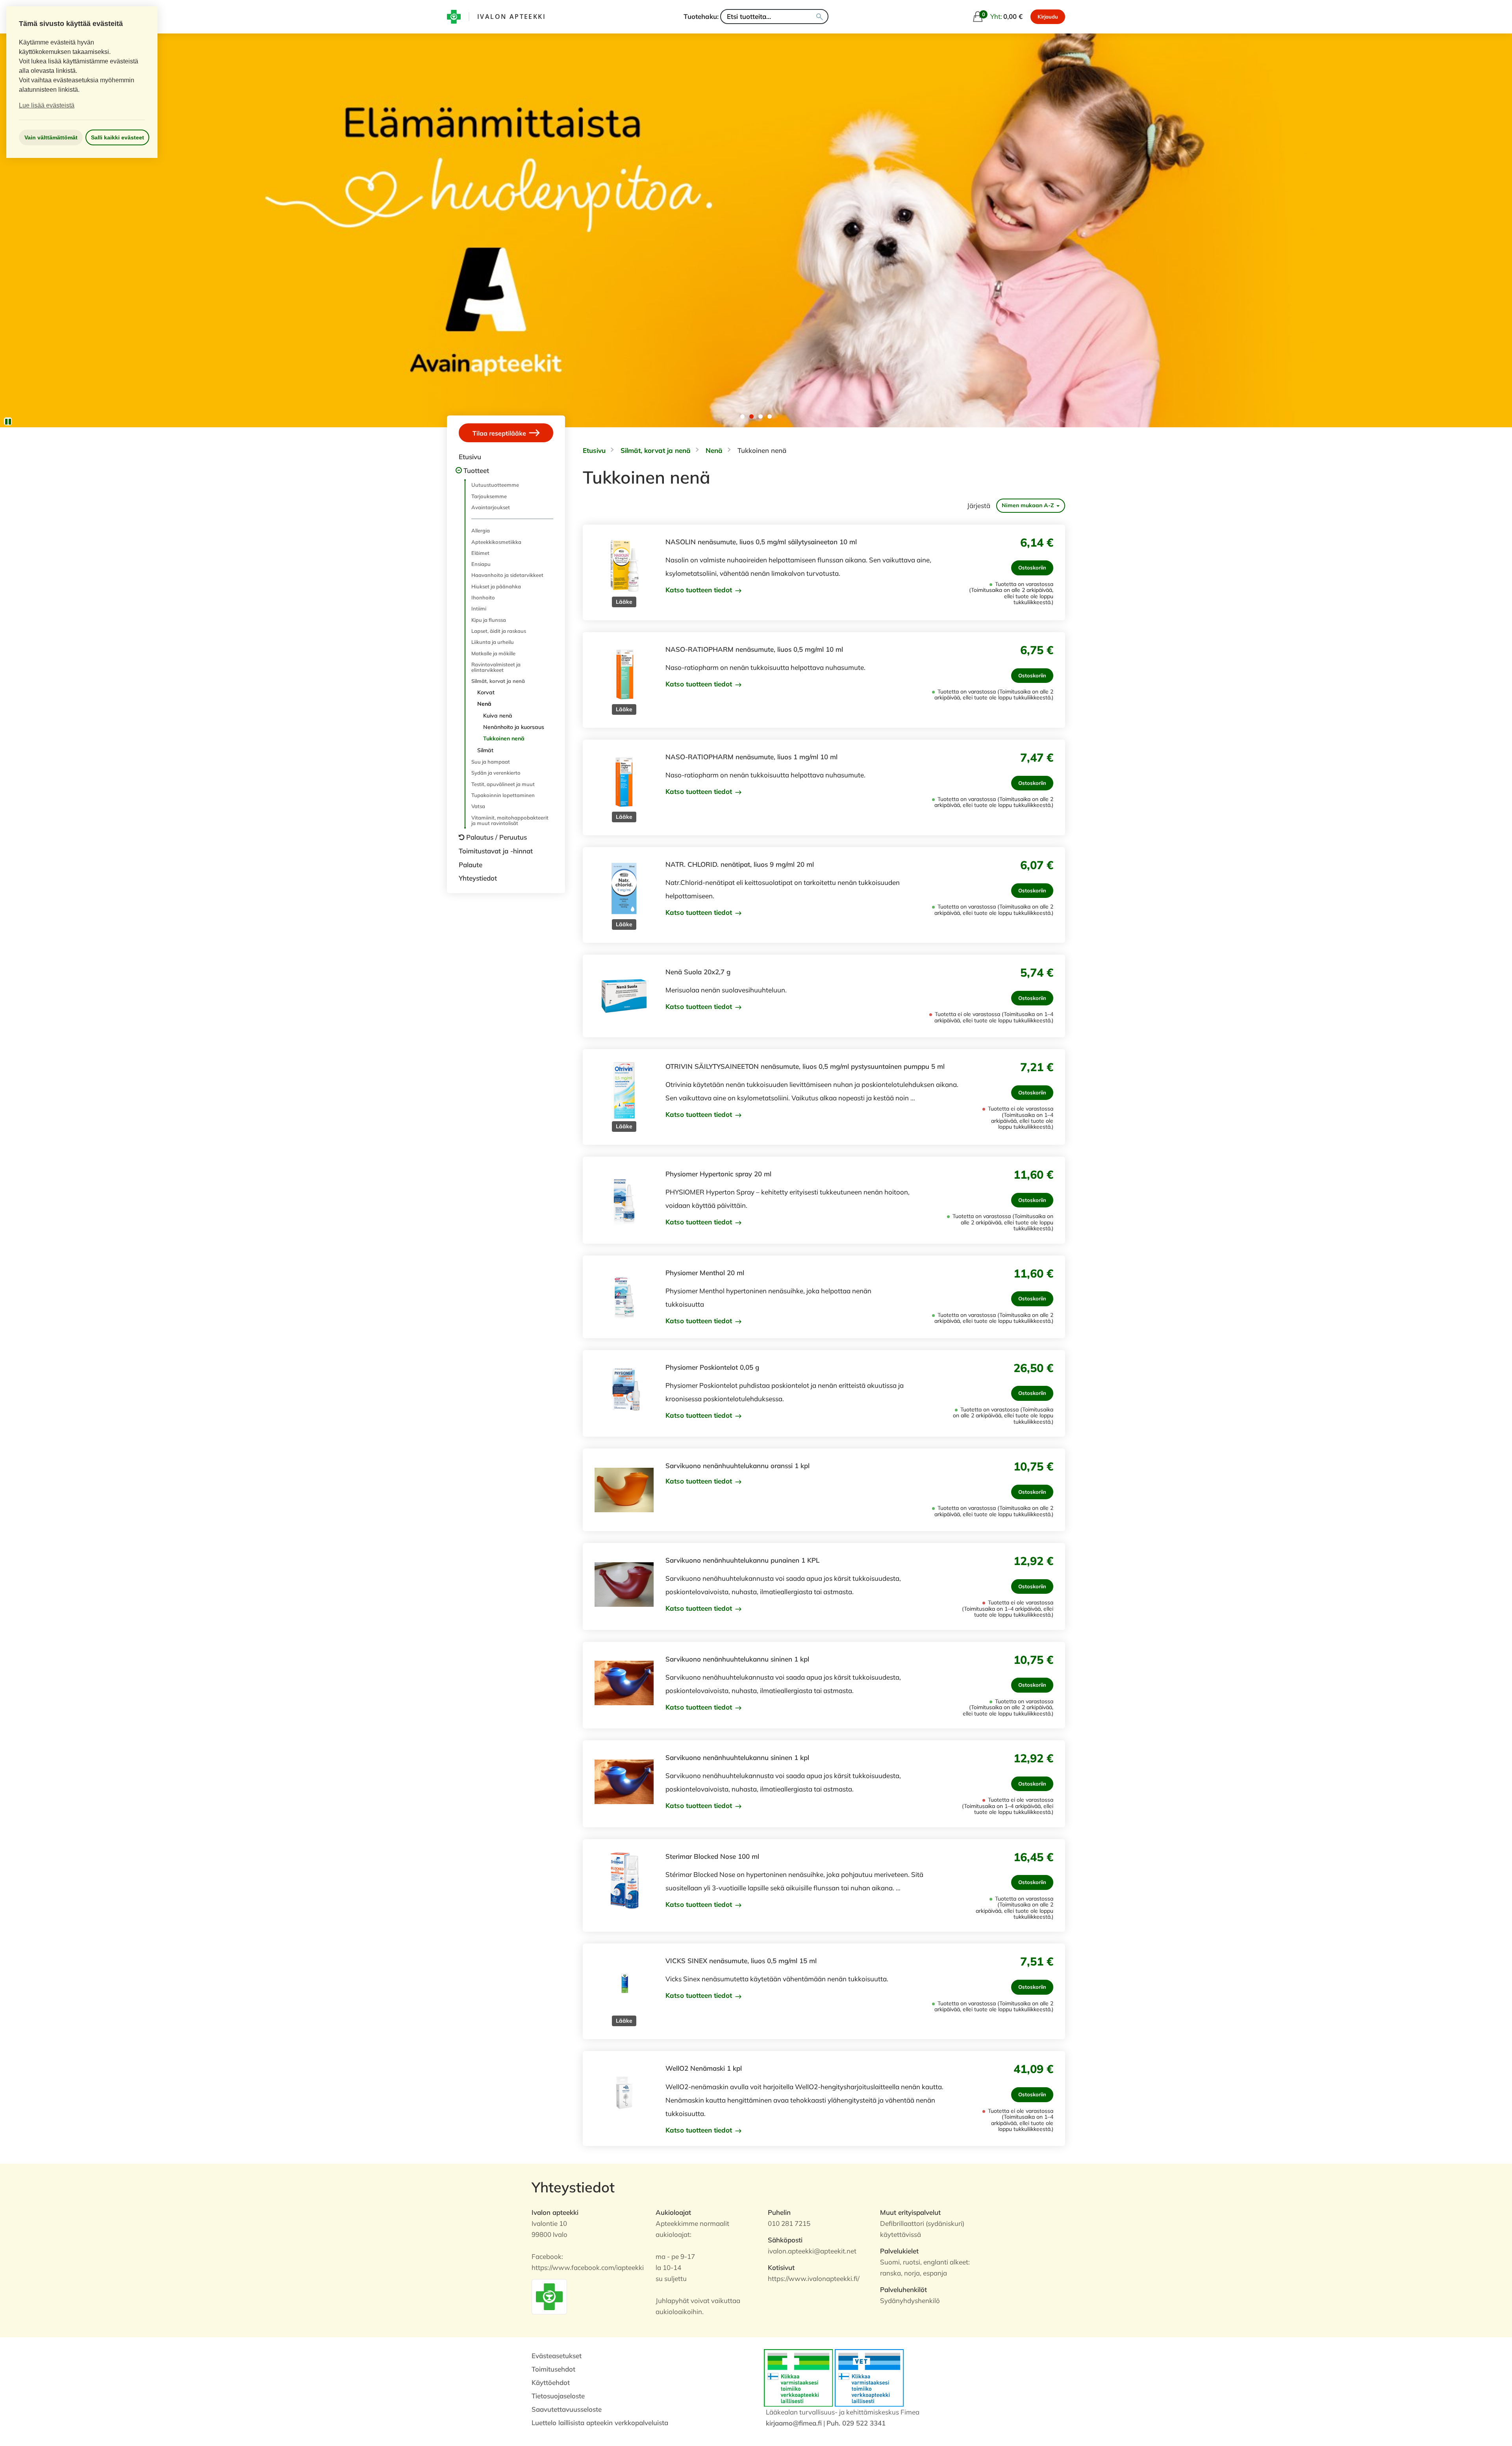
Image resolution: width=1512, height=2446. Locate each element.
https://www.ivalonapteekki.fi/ (814, 2278)
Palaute (471, 865)
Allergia (481, 530)
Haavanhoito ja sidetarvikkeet (507, 575)
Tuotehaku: (701, 16)
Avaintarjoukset (491, 507)
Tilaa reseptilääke (500, 433)
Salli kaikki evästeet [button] (118, 137)
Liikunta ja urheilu (493, 642)
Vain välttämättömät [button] (51, 137)
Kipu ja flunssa (489, 620)
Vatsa (478, 806)
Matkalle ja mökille (493, 653)
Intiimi (479, 608)
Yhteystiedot (478, 878)
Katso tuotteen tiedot (700, 590)
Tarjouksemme (489, 496)
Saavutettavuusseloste (567, 2409)
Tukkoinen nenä (504, 738)
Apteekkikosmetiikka (496, 542)
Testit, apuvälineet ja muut (503, 784)
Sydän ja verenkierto (496, 773)
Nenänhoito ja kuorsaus (514, 727)
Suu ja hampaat (491, 762)
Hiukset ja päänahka (496, 586)
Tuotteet (476, 470)
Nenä (484, 704)
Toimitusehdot (553, 2369)
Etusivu (470, 457)
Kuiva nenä (498, 716)
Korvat (486, 692)
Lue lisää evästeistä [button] (47, 105)
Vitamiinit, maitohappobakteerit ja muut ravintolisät (510, 820)
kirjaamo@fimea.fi (794, 2423)
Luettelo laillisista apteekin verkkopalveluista (600, 2423)
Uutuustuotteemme (495, 485)
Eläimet (480, 553)
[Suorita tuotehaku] (820, 17)
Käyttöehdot (551, 2382)
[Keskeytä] (8, 421)
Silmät (485, 750)
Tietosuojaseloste (558, 2396)
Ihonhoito (483, 597)
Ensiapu (481, 564)
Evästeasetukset (557, 2356)
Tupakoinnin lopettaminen (503, 795)
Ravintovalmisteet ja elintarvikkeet (496, 667)
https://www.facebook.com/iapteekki (588, 2267)
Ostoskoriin (1032, 567)
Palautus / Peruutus (497, 837)
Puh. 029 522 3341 (856, 2423)
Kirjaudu (1048, 17)
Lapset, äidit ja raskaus (499, 631)
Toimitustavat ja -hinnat (496, 851)
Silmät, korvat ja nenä (498, 681)
